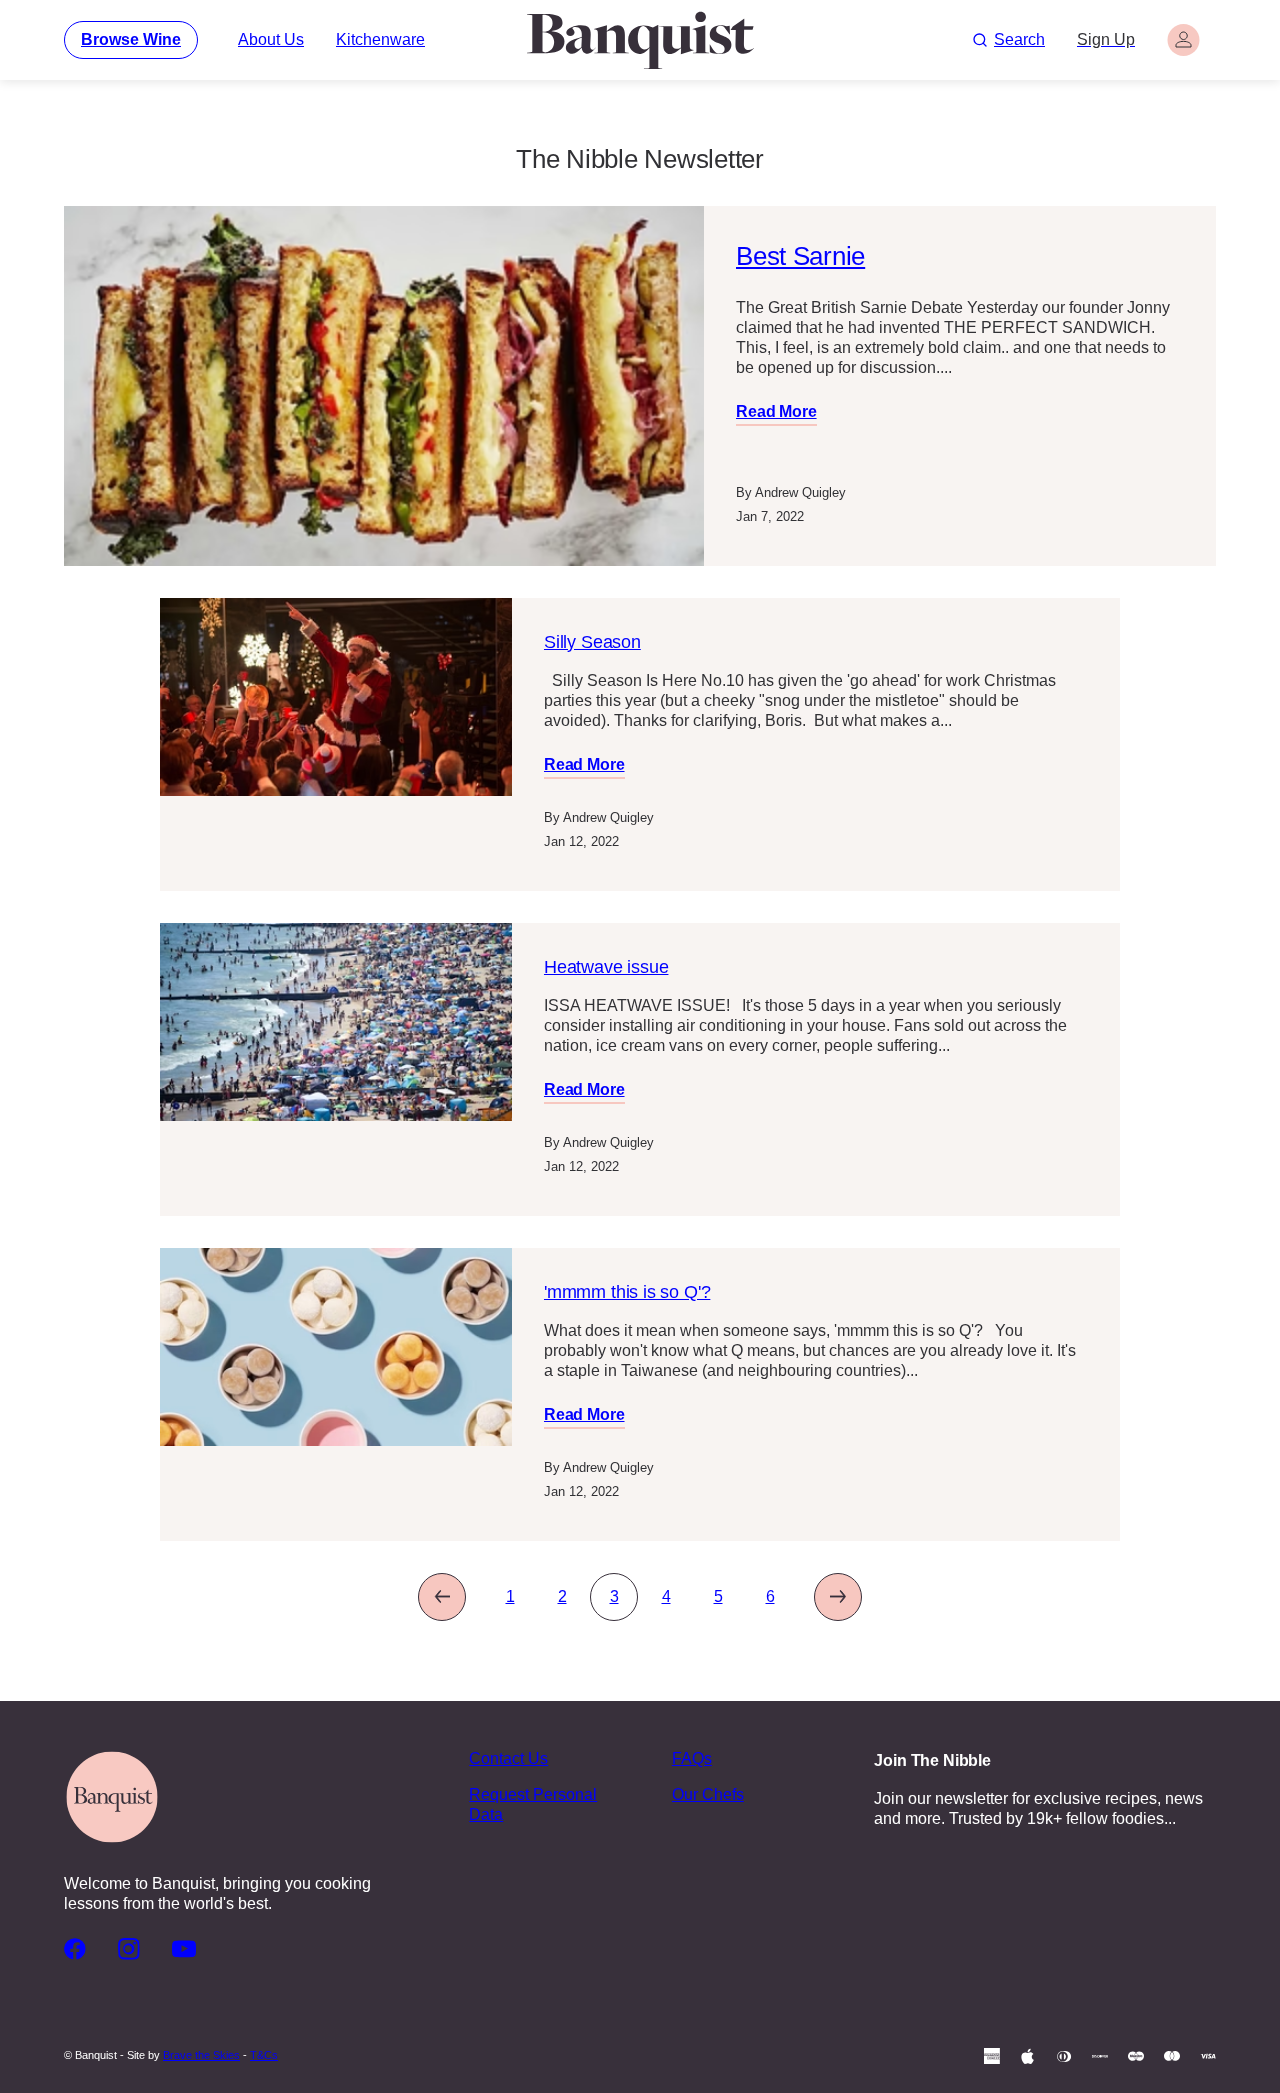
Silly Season (592, 642)
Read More (776, 411)
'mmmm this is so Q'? (627, 1292)
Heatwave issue (606, 967)
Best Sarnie (800, 256)
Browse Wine (131, 39)
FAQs (692, 1758)
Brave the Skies (201, 2055)
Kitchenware (380, 39)
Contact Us (508, 1758)
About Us (271, 39)
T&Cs (264, 2055)
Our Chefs (708, 1794)
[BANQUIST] (640, 40)
